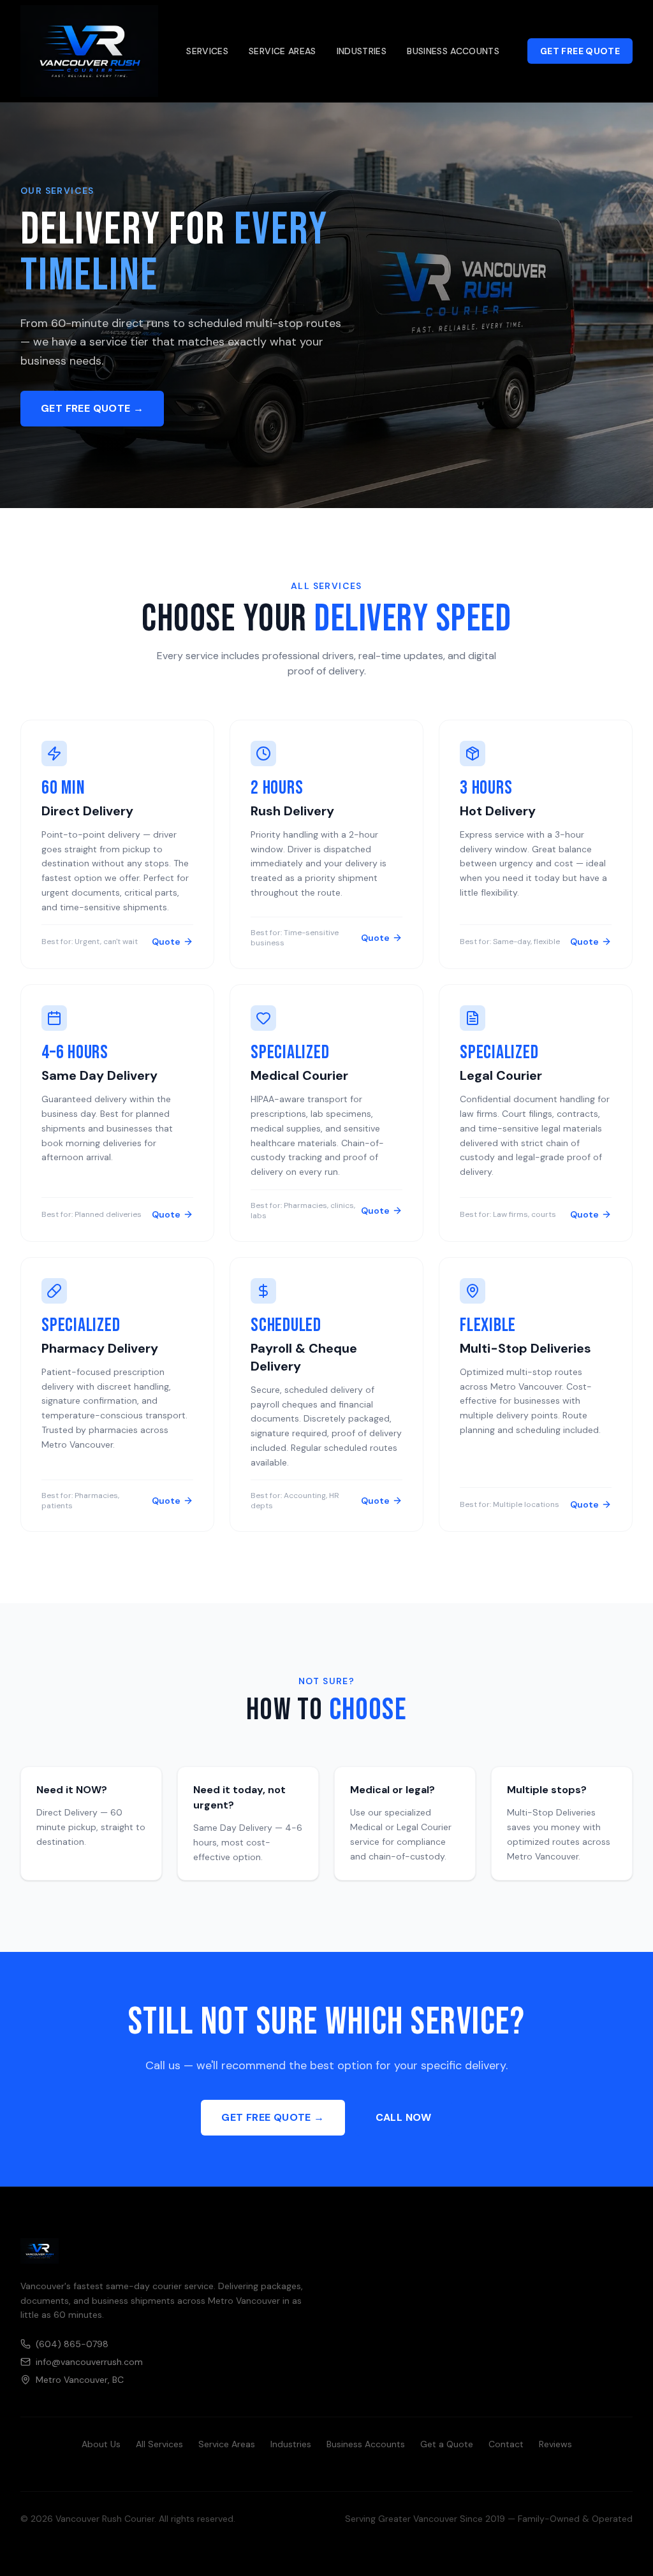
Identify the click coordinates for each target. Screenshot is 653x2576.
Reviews (555, 2444)
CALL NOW (404, 2117)
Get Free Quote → (92, 408)
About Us (101, 2444)
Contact (506, 2444)
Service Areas (282, 51)
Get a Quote (447, 2444)
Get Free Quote (580, 51)
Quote (166, 942)
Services (207, 51)
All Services (159, 2444)
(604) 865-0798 (72, 2344)
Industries (362, 51)
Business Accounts (453, 51)
